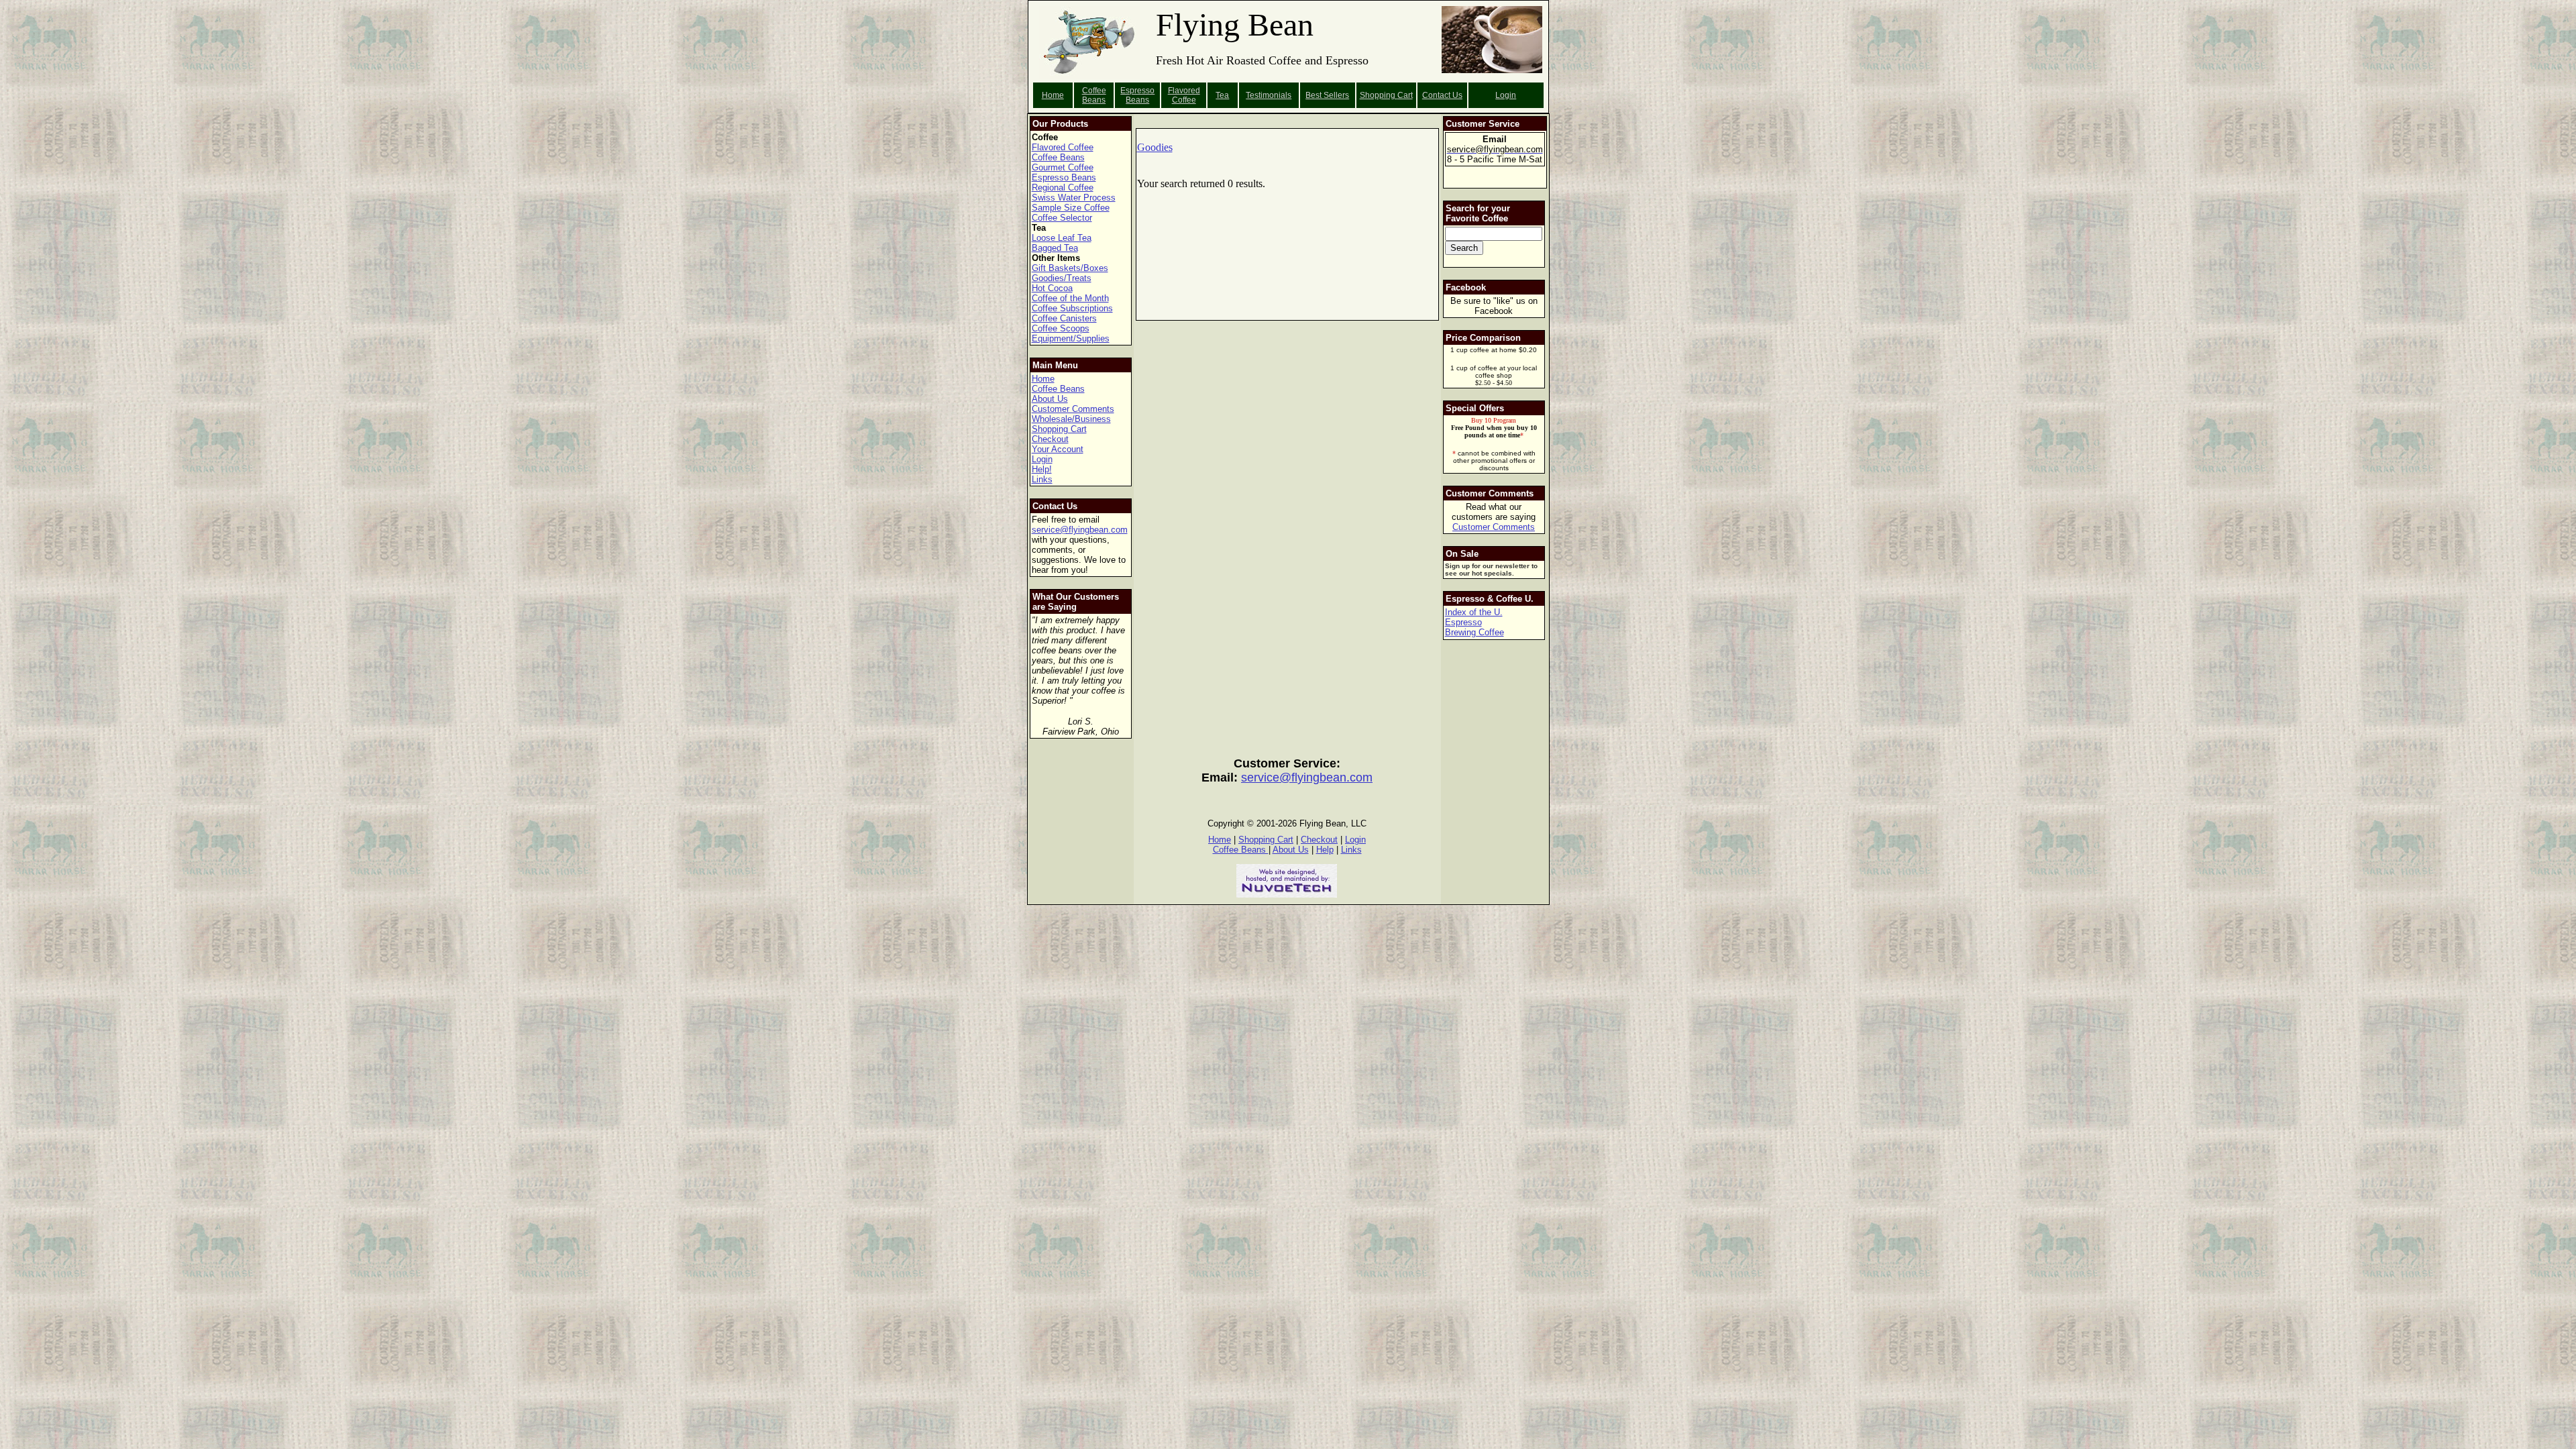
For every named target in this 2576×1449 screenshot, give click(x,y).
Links (1042, 479)
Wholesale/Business (1071, 419)
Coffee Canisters (1064, 318)
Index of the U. (1474, 612)
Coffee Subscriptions (1072, 308)
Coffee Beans (1094, 95)
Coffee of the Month (1070, 298)
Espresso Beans (1137, 95)
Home (1053, 95)
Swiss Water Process (1074, 198)
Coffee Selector (1062, 218)
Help (1325, 850)
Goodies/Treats (1062, 278)
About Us (1050, 399)
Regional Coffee (1063, 187)
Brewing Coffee (1474, 632)
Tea (1222, 95)
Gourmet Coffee (1063, 167)
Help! (1042, 469)
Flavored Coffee (1184, 95)
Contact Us (1442, 95)
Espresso (1463, 622)
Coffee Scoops (1061, 328)
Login (1506, 95)
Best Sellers (1327, 95)
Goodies (1155, 147)
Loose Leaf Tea (1062, 238)
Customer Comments (1073, 409)
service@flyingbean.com (1080, 530)
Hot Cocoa (1052, 288)
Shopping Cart (1059, 429)
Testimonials (1269, 95)
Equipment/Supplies (1071, 338)
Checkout (1050, 439)
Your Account (1058, 449)
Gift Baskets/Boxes (1070, 268)
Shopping (1379, 95)
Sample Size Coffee (1071, 208)
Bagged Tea (1055, 248)
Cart (1405, 95)
